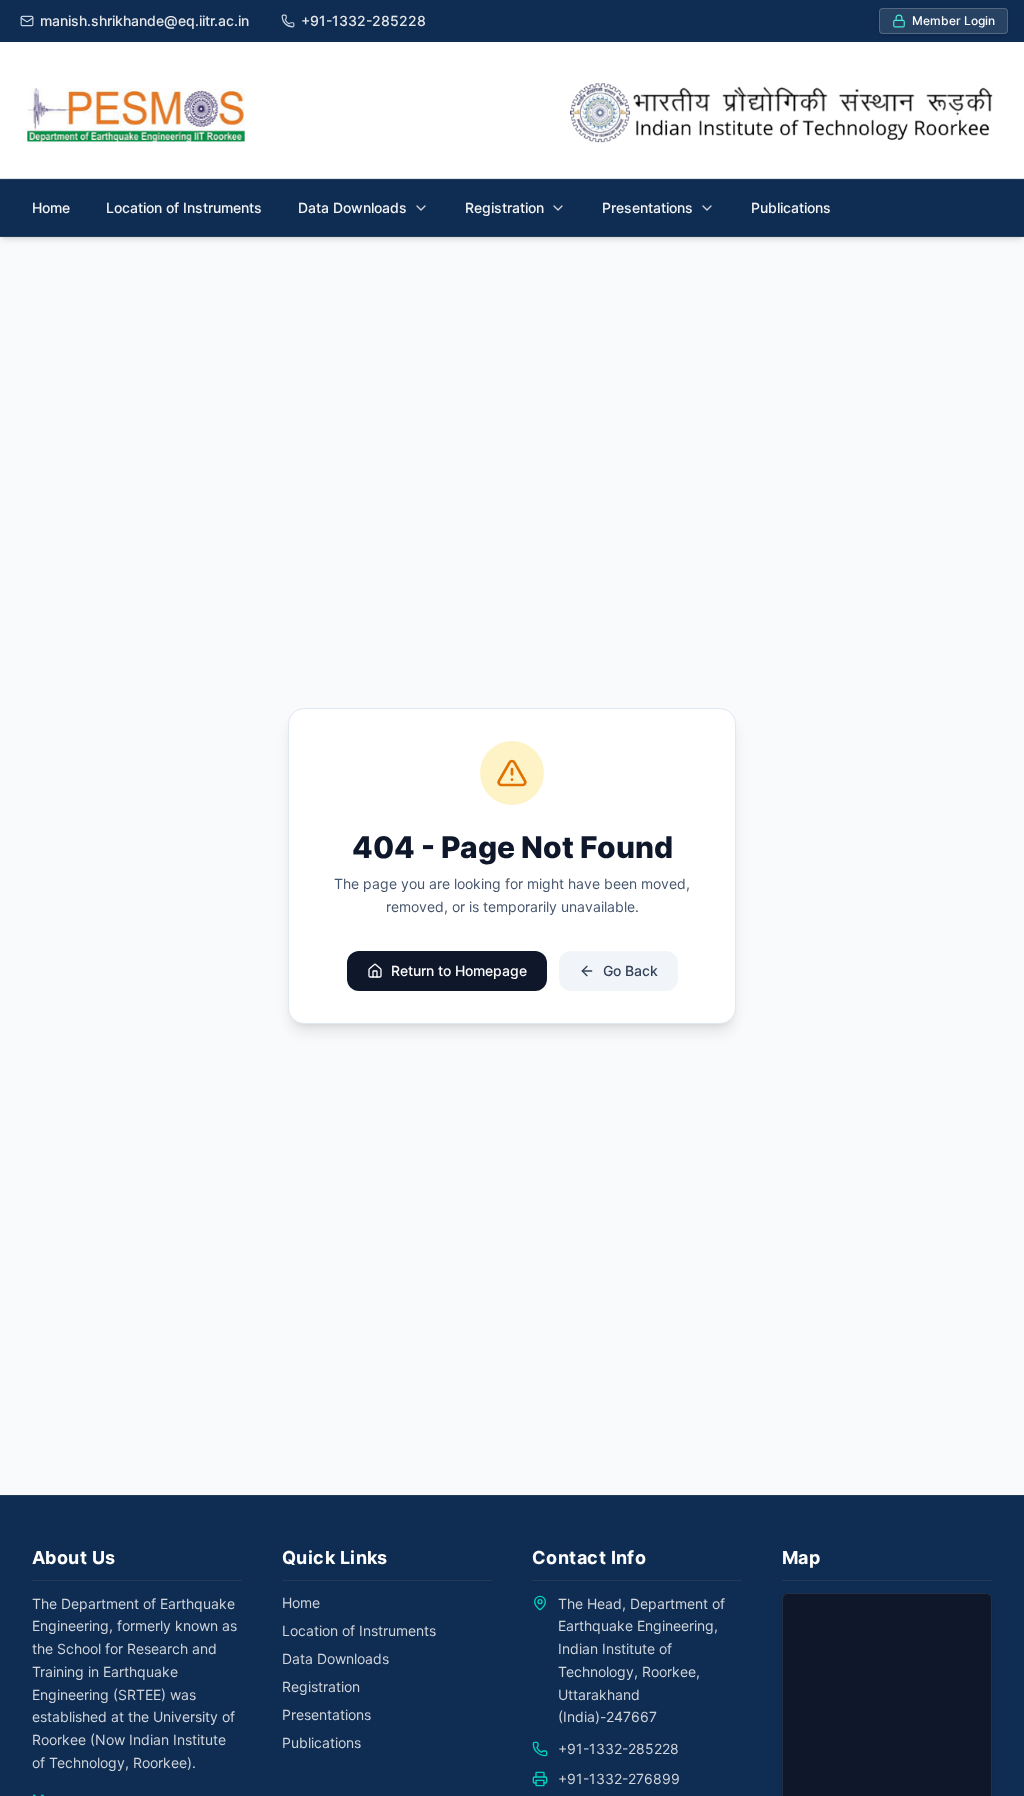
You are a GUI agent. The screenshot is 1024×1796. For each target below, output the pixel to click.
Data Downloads (335, 1658)
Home (51, 207)
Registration (321, 1686)
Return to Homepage (459, 970)
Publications (791, 207)
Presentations (326, 1714)
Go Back (630, 970)
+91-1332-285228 (618, 1748)
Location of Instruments (184, 207)
